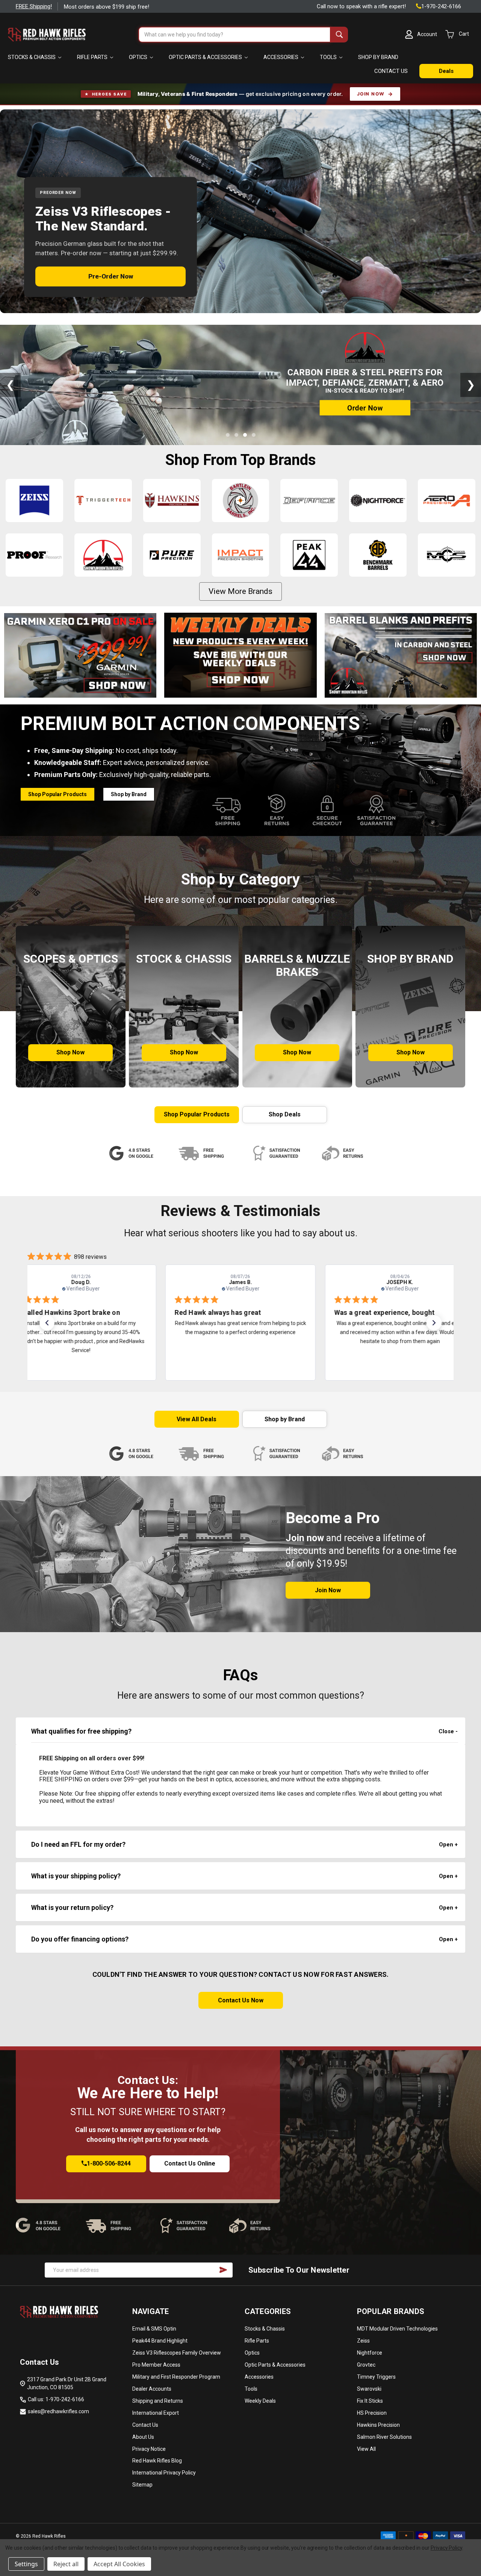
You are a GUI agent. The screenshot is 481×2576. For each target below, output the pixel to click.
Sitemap (142, 2485)
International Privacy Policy (164, 2473)
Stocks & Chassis (32, 57)
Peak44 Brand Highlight (160, 2341)
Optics (139, 57)
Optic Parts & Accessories (206, 57)
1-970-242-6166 (441, 6)
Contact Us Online (190, 2163)
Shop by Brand (378, 57)
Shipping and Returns (158, 2401)
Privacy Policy (446, 2548)
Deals (446, 71)
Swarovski (369, 2389)
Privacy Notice (149, 2449)
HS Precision (372, 2413)
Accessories (281, 57)
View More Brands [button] (240, 591)
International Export (156, 2413)
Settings (26, 2564)
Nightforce (370, 2353)
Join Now (371, 94)
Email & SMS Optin (154, 2329)
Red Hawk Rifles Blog (157, 2461)
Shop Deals (285, 1114)
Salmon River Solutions (384, 2437)
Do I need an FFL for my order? (78, 1844)
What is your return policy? (72, 1907)
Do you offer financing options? (80, 1939)
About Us (143, 2437)
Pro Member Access (156, 2365)
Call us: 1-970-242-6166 (56, 2399)
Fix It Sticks (370, 2401)
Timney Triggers (376, 2377)
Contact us (391, 71)
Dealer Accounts (152, 2389)
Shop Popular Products (57, 794)
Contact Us (145, 2425)
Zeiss (363, 2341)
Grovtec (366, 2365)
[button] (80, 655)
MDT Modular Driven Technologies (397, 2329)
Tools (329, 57)
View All (366, 2449)
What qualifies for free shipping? (81, 1731)
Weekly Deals (260, 2401)
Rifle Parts (93, 57)
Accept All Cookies (119, 2564)
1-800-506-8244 (109, 2163)
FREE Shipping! (34, 6)
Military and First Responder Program (176, 2377)
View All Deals (197, 1419)
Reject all (66, 2564)
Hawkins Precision (378, 2425)
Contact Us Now (241, 2000)
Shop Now (70, 1052)
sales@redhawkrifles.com (58, 2411)
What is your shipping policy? (76, 1876)
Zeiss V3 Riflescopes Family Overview (177, 2353)
